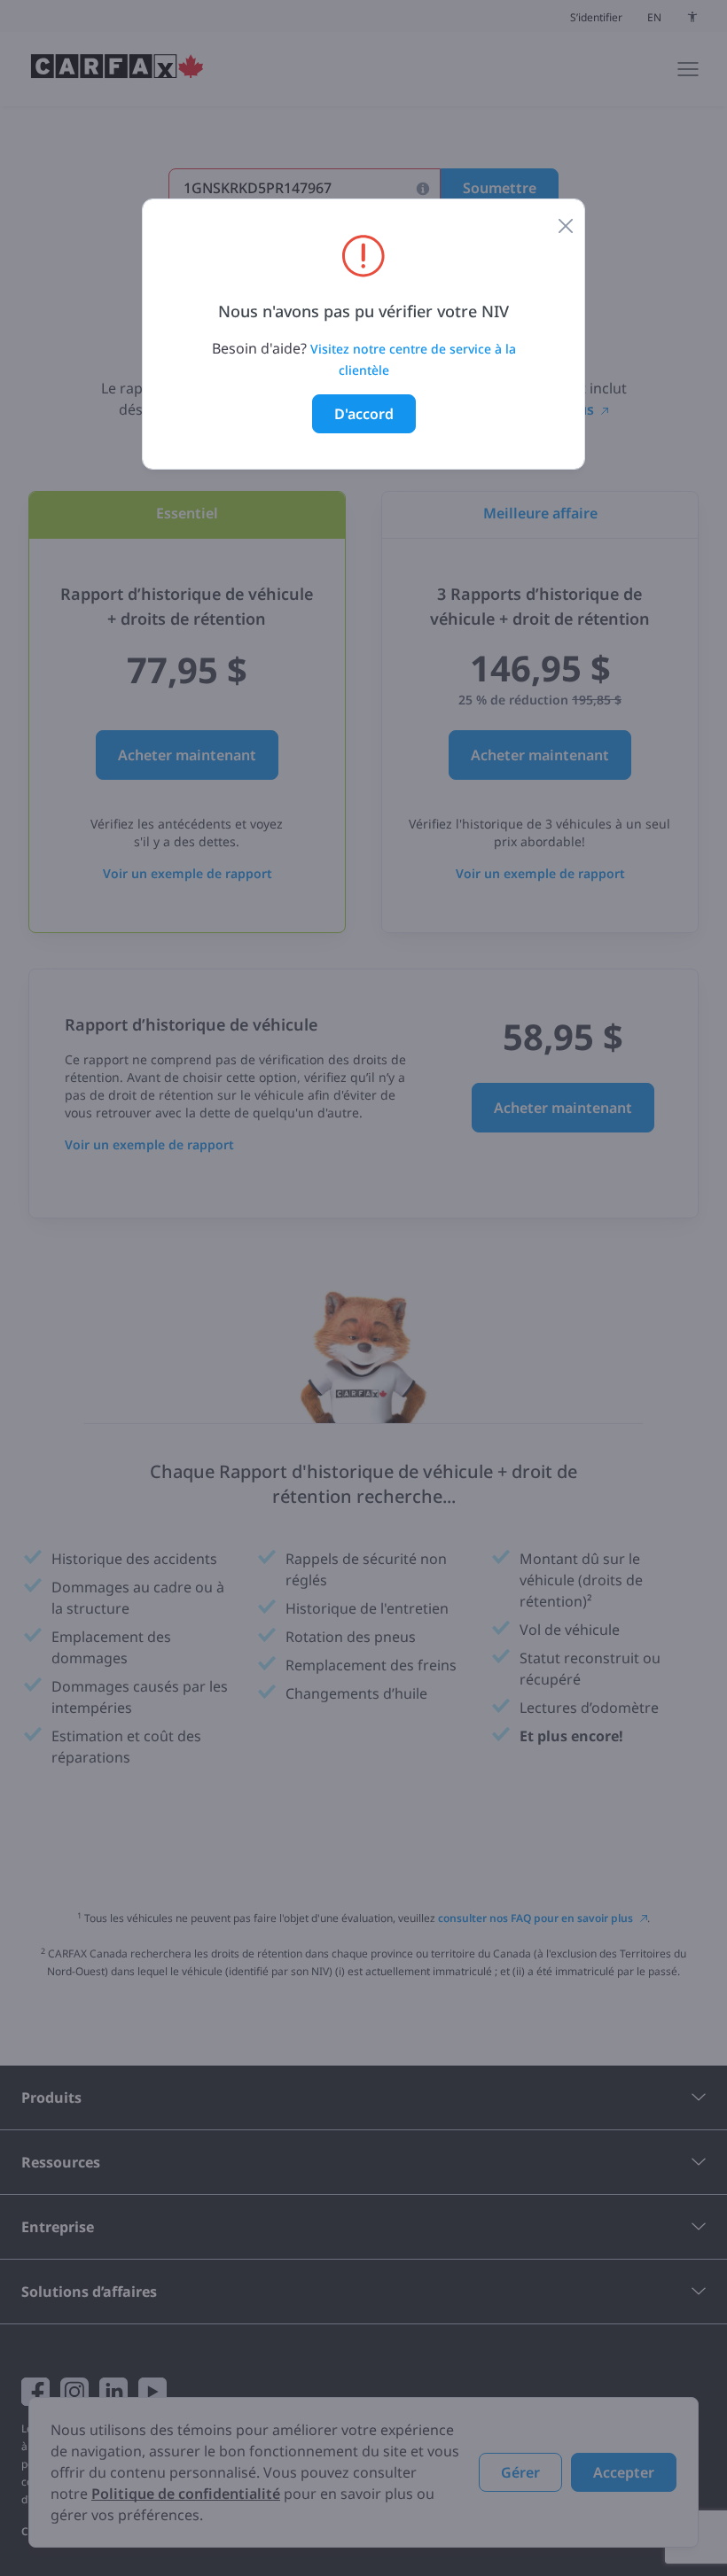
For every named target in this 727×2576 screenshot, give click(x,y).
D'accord (364, 414)
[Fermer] (566, 224)
